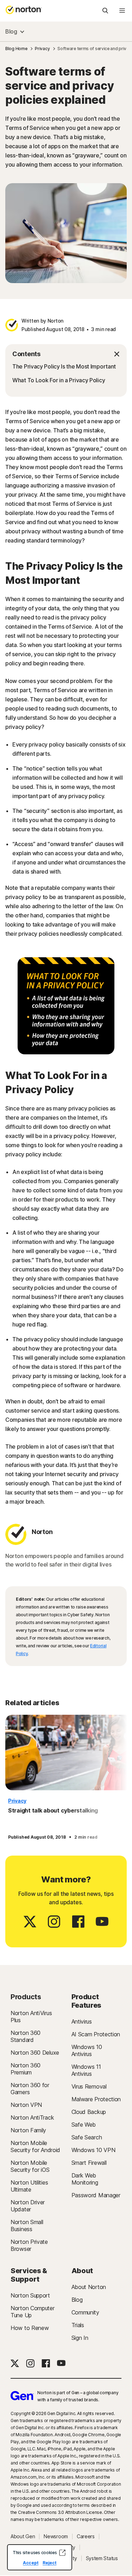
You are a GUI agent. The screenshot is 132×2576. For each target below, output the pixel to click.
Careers (86, 2536)
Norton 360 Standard (26, 2036)
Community (85, 2312)
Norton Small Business (27, 2225)
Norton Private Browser (29, 2245)
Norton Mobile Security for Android (35, 2146)
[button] (66, 354)
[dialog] (40, 2557)
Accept (31, 2563)
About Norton (89, 2287)
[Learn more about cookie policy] (62, 2553)
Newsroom (56, 2536)
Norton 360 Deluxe (35, 2053)
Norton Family (28, 2130)
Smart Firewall (89, 2163)
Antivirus (82, 2021)
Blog (11, 31)
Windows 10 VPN (93, 2150)
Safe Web (84, 2125)
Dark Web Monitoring (85, 2179)
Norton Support (30, 2295)
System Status (102, 2558)
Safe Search (87, 2137)
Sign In (80, 2338)
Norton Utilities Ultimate (29, 2186)
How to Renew (30, 2328)
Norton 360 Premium (26, 2069)
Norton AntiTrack (32, 2117)
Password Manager (96, 2195)
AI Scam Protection (96, 2034)
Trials (78, 2325)
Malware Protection (96, 2099)
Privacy (17, 1801)
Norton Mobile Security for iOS (30, 2166)
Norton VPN (26, 2105)
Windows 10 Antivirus (87, 2050)
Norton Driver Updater (28, 2206)
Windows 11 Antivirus (86, 2070)
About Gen (23, 2536)
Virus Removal (89, 2086)
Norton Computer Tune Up (33, 2312)
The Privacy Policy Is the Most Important (64, 366)
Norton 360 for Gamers (30, 2089)
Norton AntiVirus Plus (31, 2017)
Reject (49, 2563)
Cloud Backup (89, 2112)
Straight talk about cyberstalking (53, 1810)
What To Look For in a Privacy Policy (59, 380)
